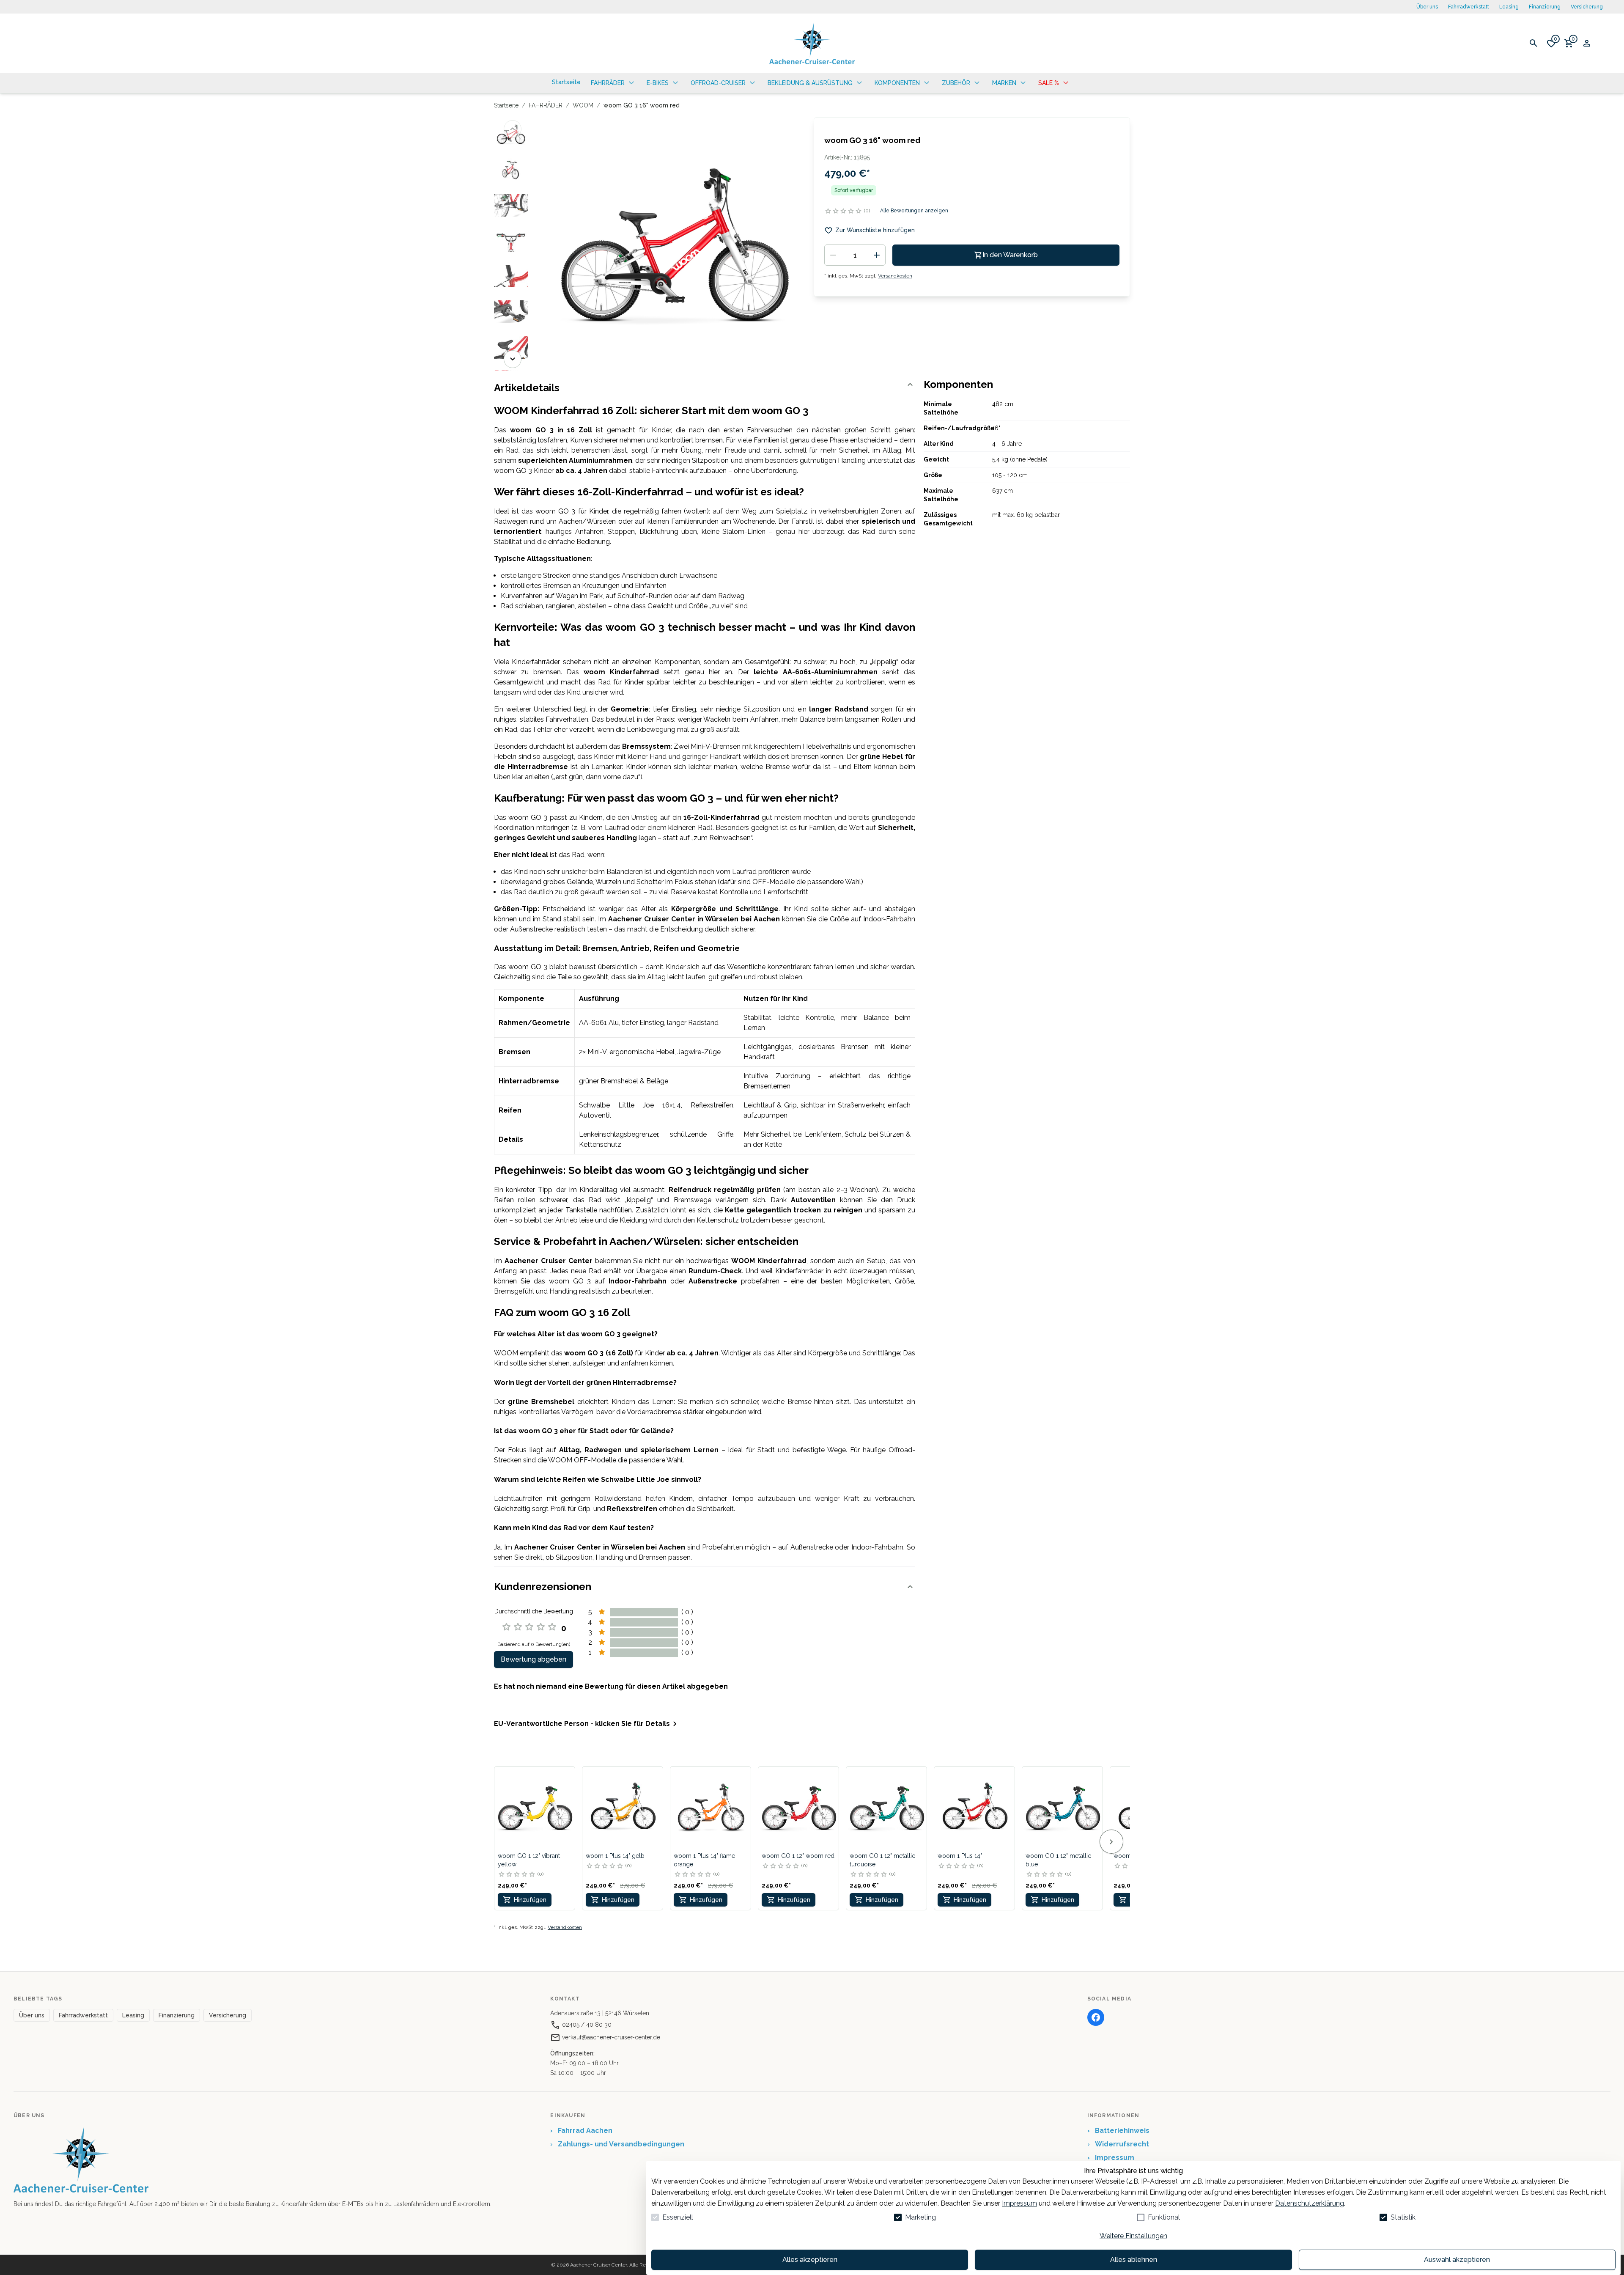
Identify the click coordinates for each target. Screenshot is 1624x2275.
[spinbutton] (855, 255)
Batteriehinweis (1118, 2131)
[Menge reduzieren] (833, 255)
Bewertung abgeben (534, 1659)
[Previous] (513, 129)
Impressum (1019, 2203)
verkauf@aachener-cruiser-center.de (610, 2037)
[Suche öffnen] (1533, 43)
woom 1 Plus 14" (960, 1856)
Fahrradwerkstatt (1469, 7)
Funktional (1164, 2217)
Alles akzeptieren (810, 2260)
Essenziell (678, 2217)
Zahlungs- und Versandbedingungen (617, 2144)
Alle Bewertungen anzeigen (914, 211)
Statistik (1403, 2217)
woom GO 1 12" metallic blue (1058, 1860)
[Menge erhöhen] (877, 255)
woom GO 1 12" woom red (798, 1856)
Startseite (506, 105)
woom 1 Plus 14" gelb (615, 1856)
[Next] (513, 359)
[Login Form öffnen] (1587, 43)
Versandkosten (895, 276)
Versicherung (1587, 7)
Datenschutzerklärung (1310, 2203)
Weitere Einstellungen (1133, 2236)
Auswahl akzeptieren (1457, 2260)
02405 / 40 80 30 (586, 2025)
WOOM (583, 105)
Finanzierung (1545, 7)
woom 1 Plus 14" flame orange (704, 1860)
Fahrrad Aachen (581, 2131)
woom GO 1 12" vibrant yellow (529, 1860)
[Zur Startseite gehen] (812, 43)
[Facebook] (1096, 2017)
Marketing (920, 2217)
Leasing (1509, 7)
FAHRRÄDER (546, 105)
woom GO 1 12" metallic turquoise (882, 1860)
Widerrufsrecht (1118, 2144)
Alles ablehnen (1134, 2260)
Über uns (1427, 7)
